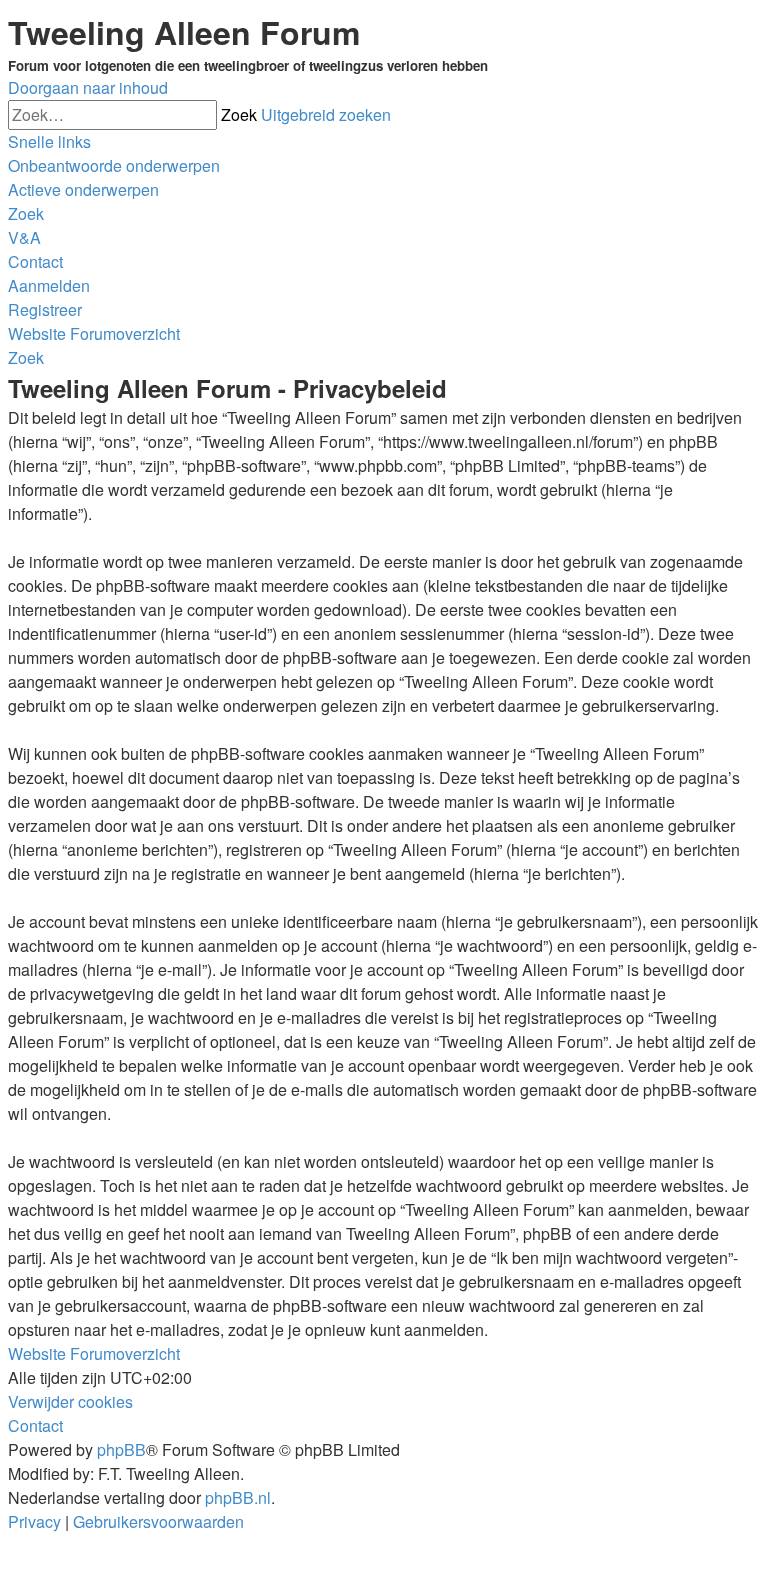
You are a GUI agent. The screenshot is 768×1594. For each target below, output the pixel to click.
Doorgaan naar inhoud (88, 87)
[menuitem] (114, 165)
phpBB (121, 1449)
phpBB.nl (238, 1497)
